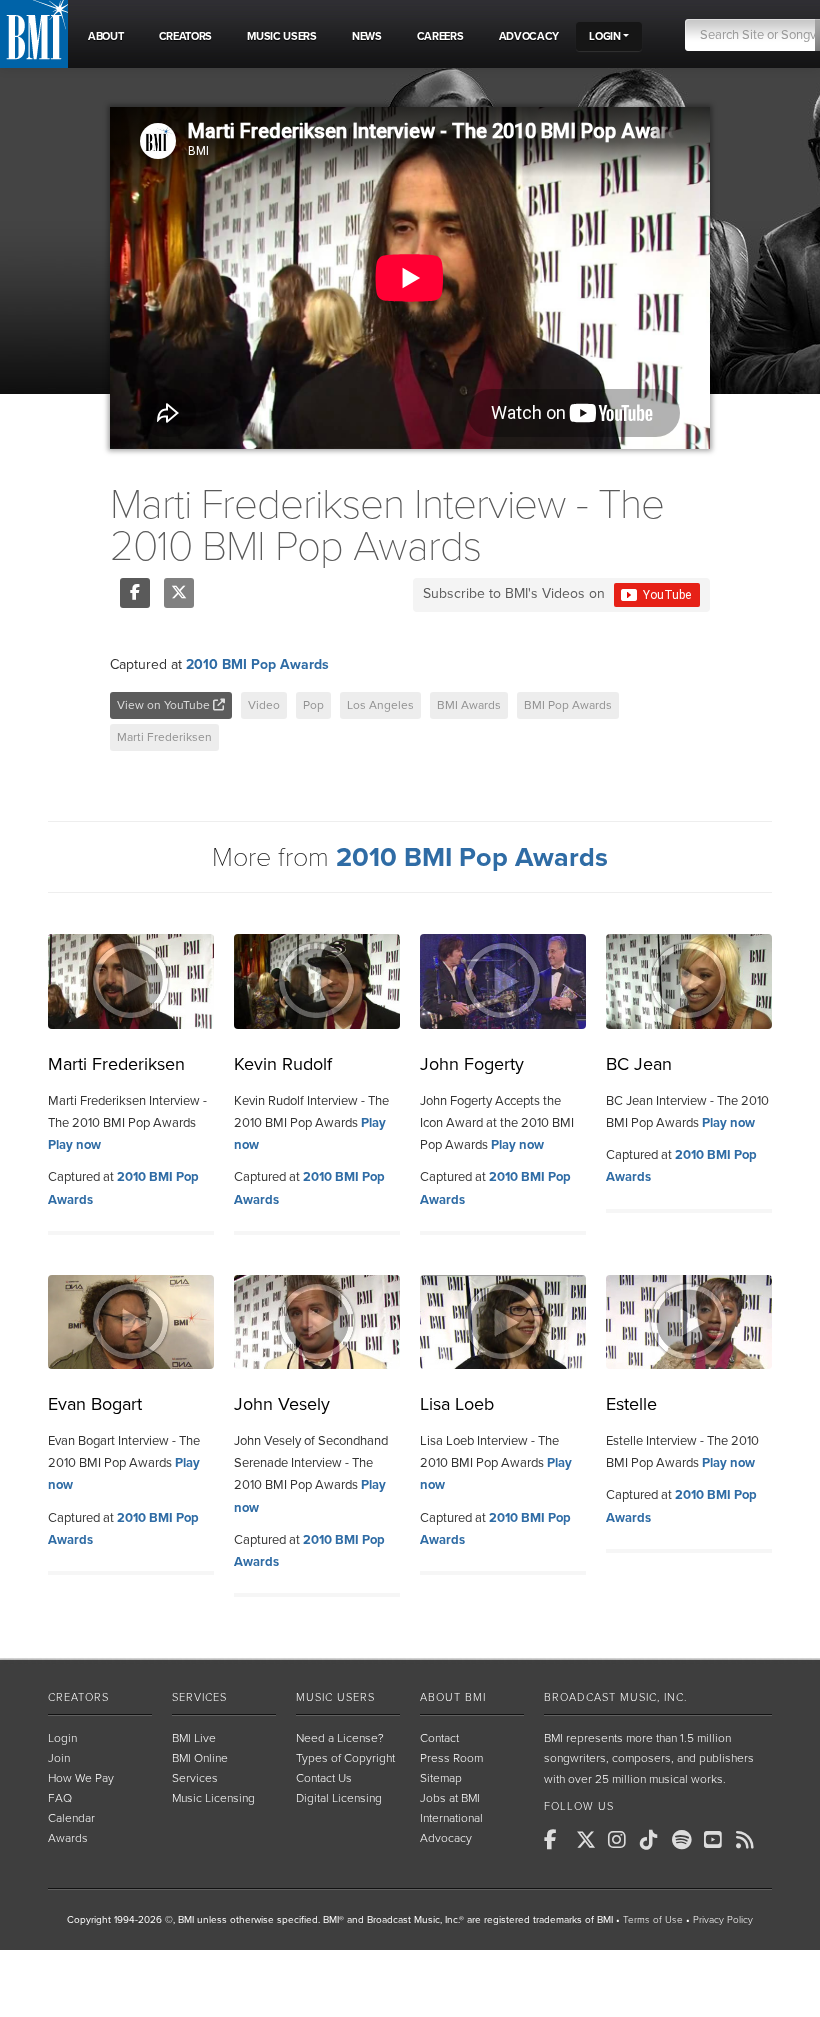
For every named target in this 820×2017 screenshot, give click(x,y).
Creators (78, 1697)
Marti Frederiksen (164, 737)
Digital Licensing (339, 1798)
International (451, 1818)
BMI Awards (469, 705)
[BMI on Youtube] (718, 1840)
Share (135, 593)
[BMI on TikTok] (654, 1840)
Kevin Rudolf (283, 1064)
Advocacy (446, 1838)
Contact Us (324, 1778)
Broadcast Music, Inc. (615, 1697)
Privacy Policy (723, 1920)
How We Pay (81, 1778)
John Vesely (282, 1404)
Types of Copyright (345, 1758)
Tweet (179, 593)
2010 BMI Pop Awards (257, 664)
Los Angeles (380, 705)
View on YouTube (165, 705)
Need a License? (340, 1738)
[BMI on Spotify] (686, 1840)
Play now (74, 1145)
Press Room (451, 1758)
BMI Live (194, 1738)
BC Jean (639, 1064)
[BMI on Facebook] (558, 1840)
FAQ (60, 1798)
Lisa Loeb (457, 1404)
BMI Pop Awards (568, 705)
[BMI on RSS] (750, 1840)
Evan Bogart (95, 1404)
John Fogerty (472, 1064)
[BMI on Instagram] (622, 1840)
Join (59, 1758)
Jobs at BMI (450, 1798)
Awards (68, 1838)
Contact (439, 1738)
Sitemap (441, 1778)
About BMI (453, 1697)
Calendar (71, 1818)
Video (264, 705)
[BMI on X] (590, 1840)
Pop (313, 705)
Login (62, 1738)
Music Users (335, 1697)
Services (199, 1697)
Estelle (631, 1404)
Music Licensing (213, 1798)
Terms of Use (653, 1920)
